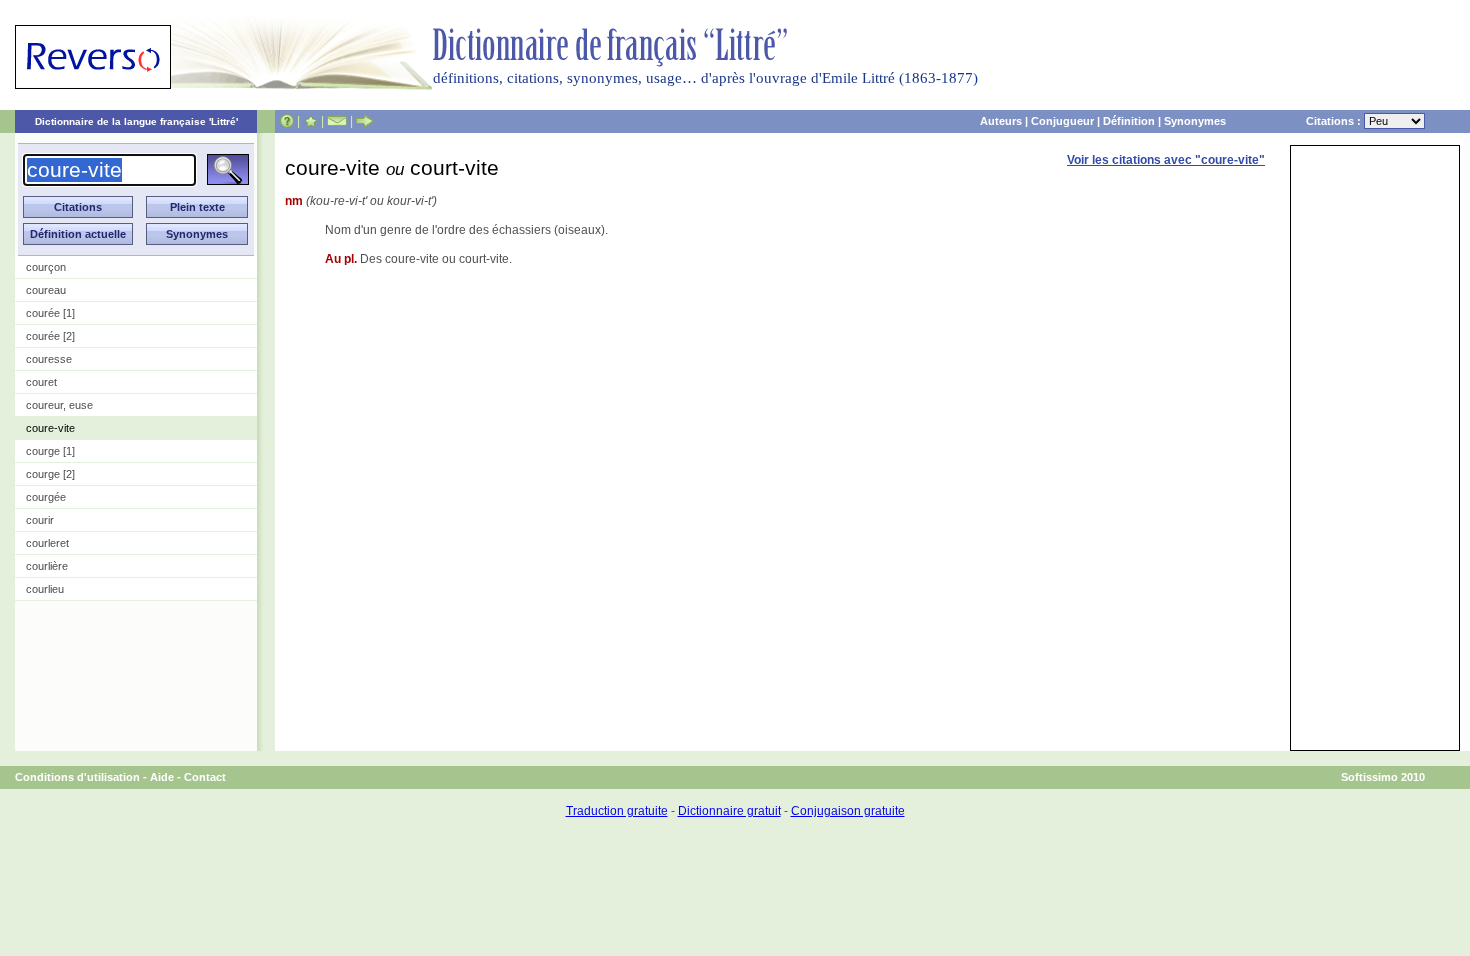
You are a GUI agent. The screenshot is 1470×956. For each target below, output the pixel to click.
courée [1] (50, 313)
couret (41, 382)
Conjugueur (1062, 121)
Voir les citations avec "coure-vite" (1166, 160)
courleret (47, 543)
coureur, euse (59, 405)
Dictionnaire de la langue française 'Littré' (136, 121)
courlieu (45, 589)
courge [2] (50, 474)
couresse (49, 359)
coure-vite (50, 428)
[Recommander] (364, 121)
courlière (47, 566)
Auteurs (1001, 121)
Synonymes (1195, 121)
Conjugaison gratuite (848, 811)
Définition (1129, 121)
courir (40, 520)
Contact (205, 777)
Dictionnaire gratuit (729, 811)
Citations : (1335, 121)
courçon (46, 267)
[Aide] (287, 121)
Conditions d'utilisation (77, 777)
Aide (162, 777)
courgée (46, 497)
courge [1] (50, 451)
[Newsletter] (337, 121)
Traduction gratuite (617, 811)
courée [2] (50, 336)
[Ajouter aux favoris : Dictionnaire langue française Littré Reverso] (310, 121)
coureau (46, 290)
